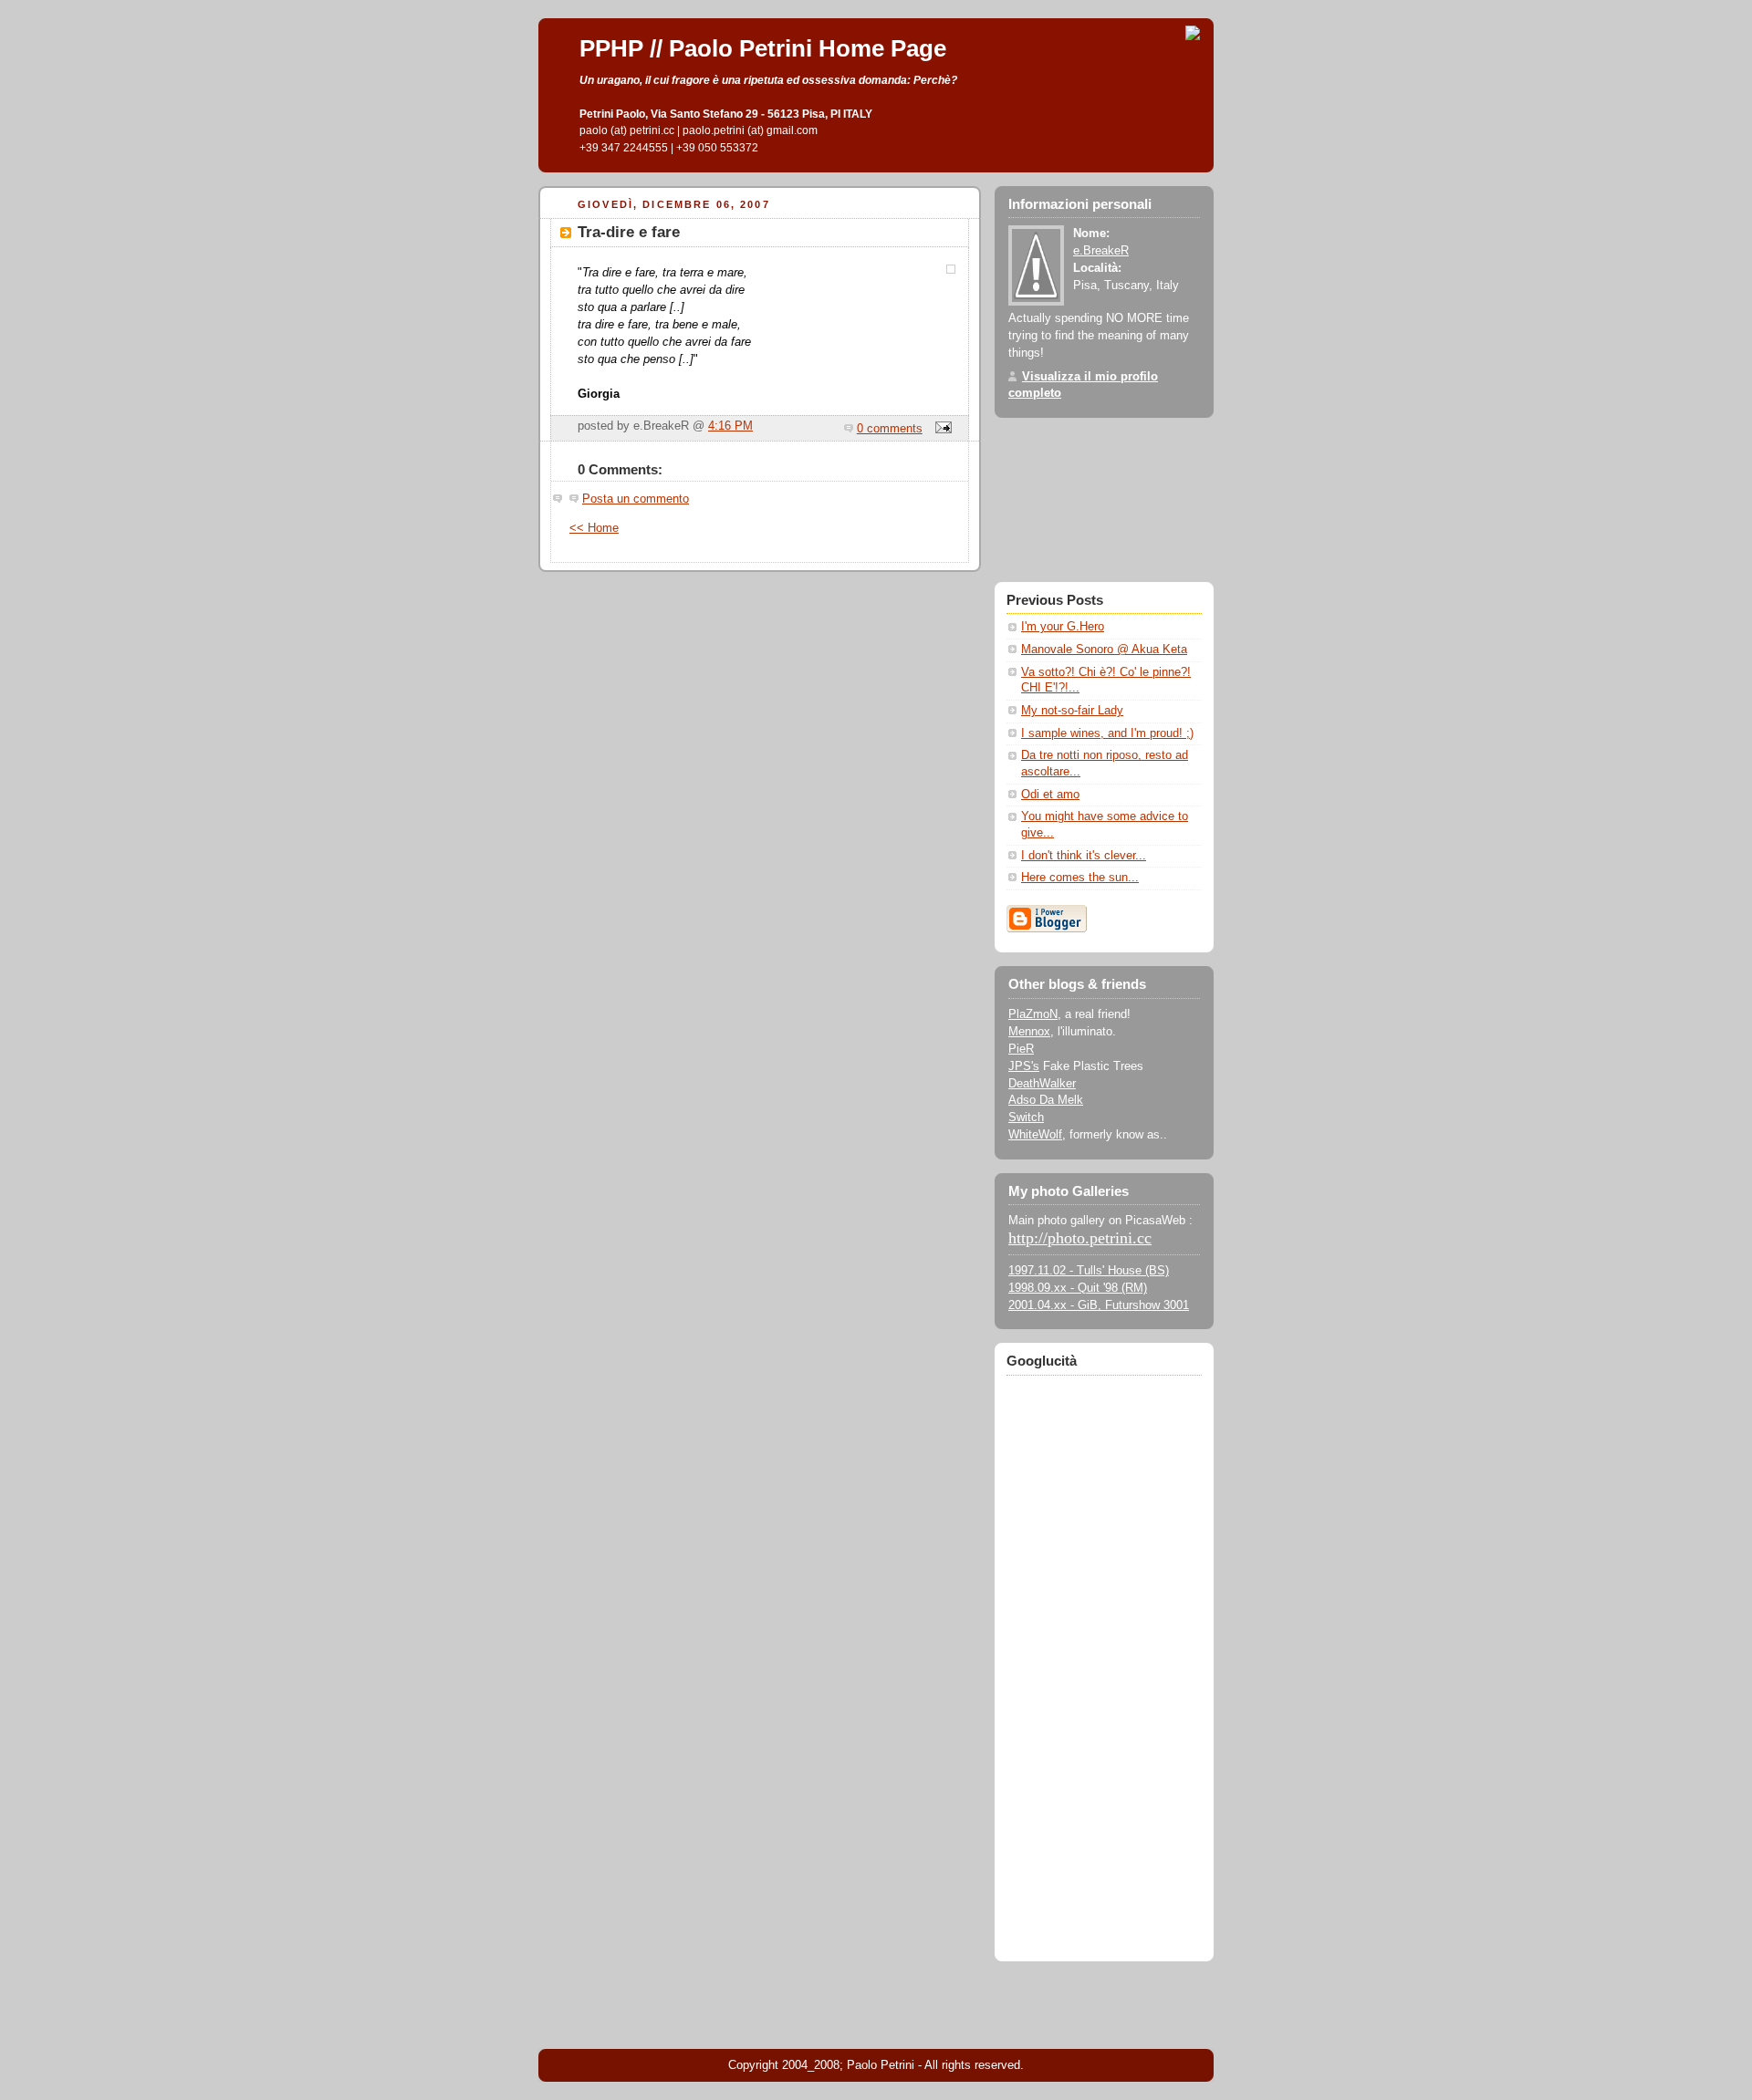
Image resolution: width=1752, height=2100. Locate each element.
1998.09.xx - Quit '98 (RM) (1078, 1288)
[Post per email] (941, 429)
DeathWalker (1042, 1084)
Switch (1026, 1118)
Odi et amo (1050, 795)
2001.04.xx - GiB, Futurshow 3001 (1099, 1305)
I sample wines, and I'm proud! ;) (1107, 733)
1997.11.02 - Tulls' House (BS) (1089, 1271)
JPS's (1024, 1066)
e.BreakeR (1101, 251)
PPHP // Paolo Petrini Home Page (763, 48)
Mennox (1029, 1032)
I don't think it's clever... (1084, 856)
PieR (1021, 1049)
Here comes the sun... (1080, 878)
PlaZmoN (1033, 1014)
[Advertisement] (1104, 1655)
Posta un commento (636, 499)
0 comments (890, 429)
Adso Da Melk (1046, 1100)
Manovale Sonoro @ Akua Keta (1104, 650)
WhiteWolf (1035, 1135)
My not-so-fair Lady (1072, 711)
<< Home (594, 528)
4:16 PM (730, 426)
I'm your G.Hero (1063, 627)
